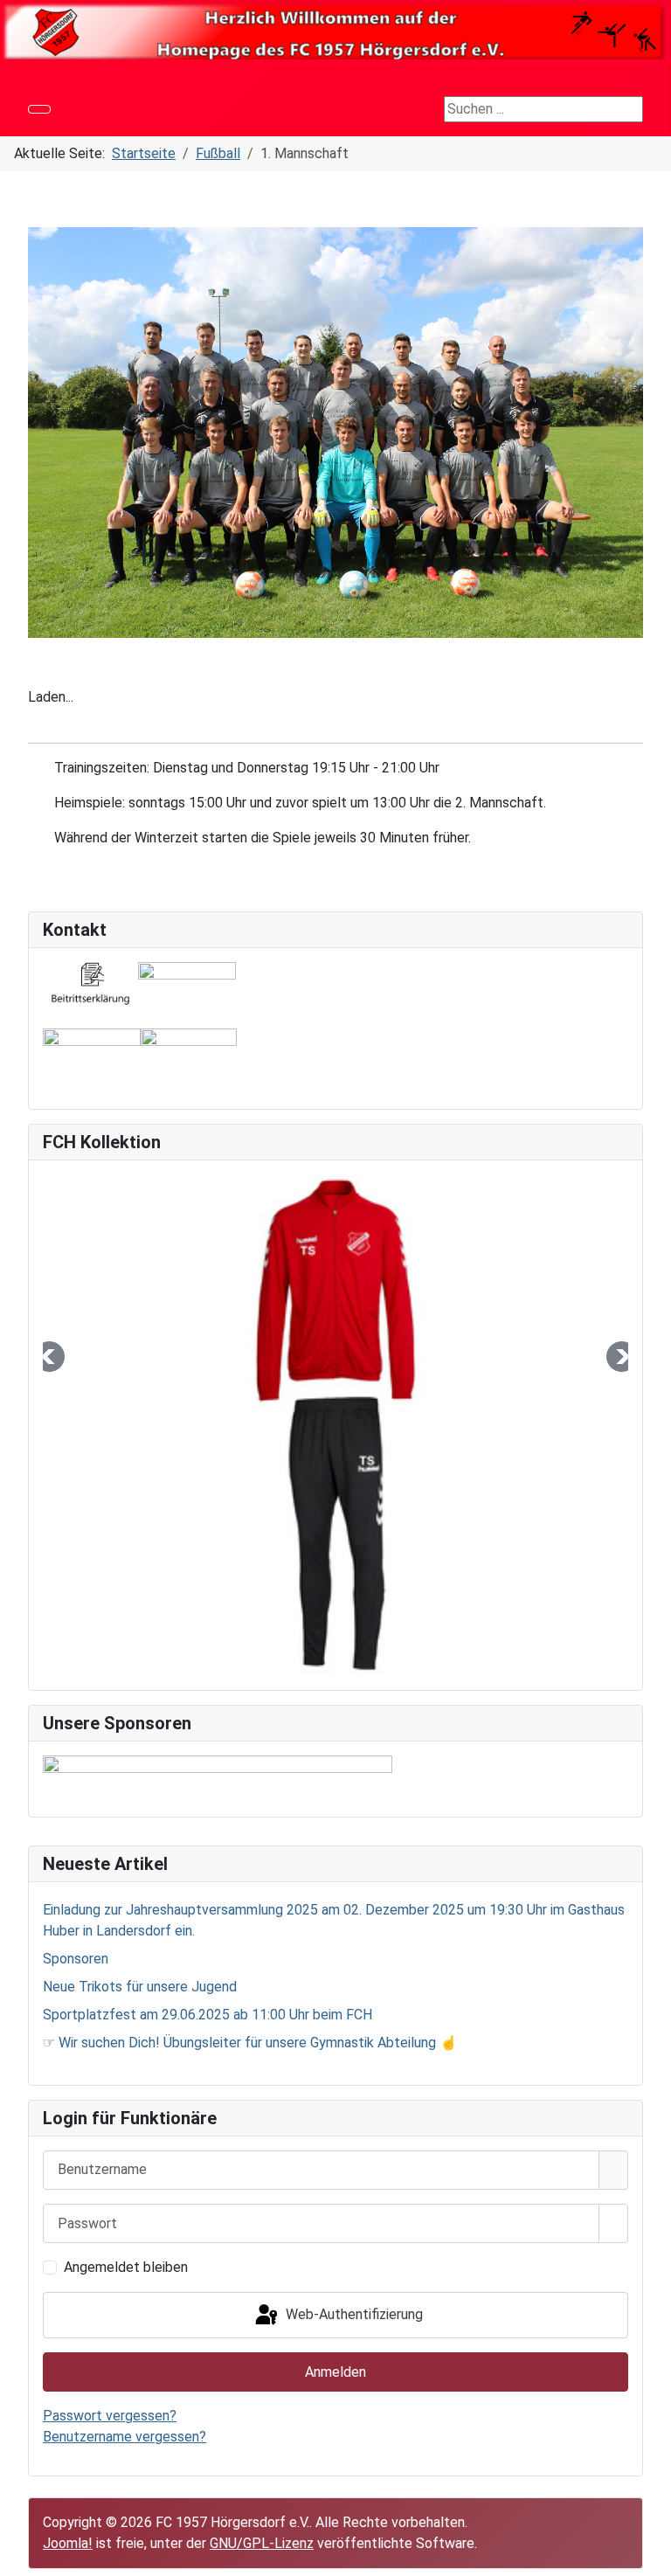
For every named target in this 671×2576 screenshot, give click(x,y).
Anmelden (335, 2372)
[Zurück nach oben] (649, 2554)
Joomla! (68, 2543)
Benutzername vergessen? (125, 2437)
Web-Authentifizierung (353, 2314)
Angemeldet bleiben (126, 2267)
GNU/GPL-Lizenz (262, 2543)
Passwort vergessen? (110, 2416)
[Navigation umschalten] (39, 109)
